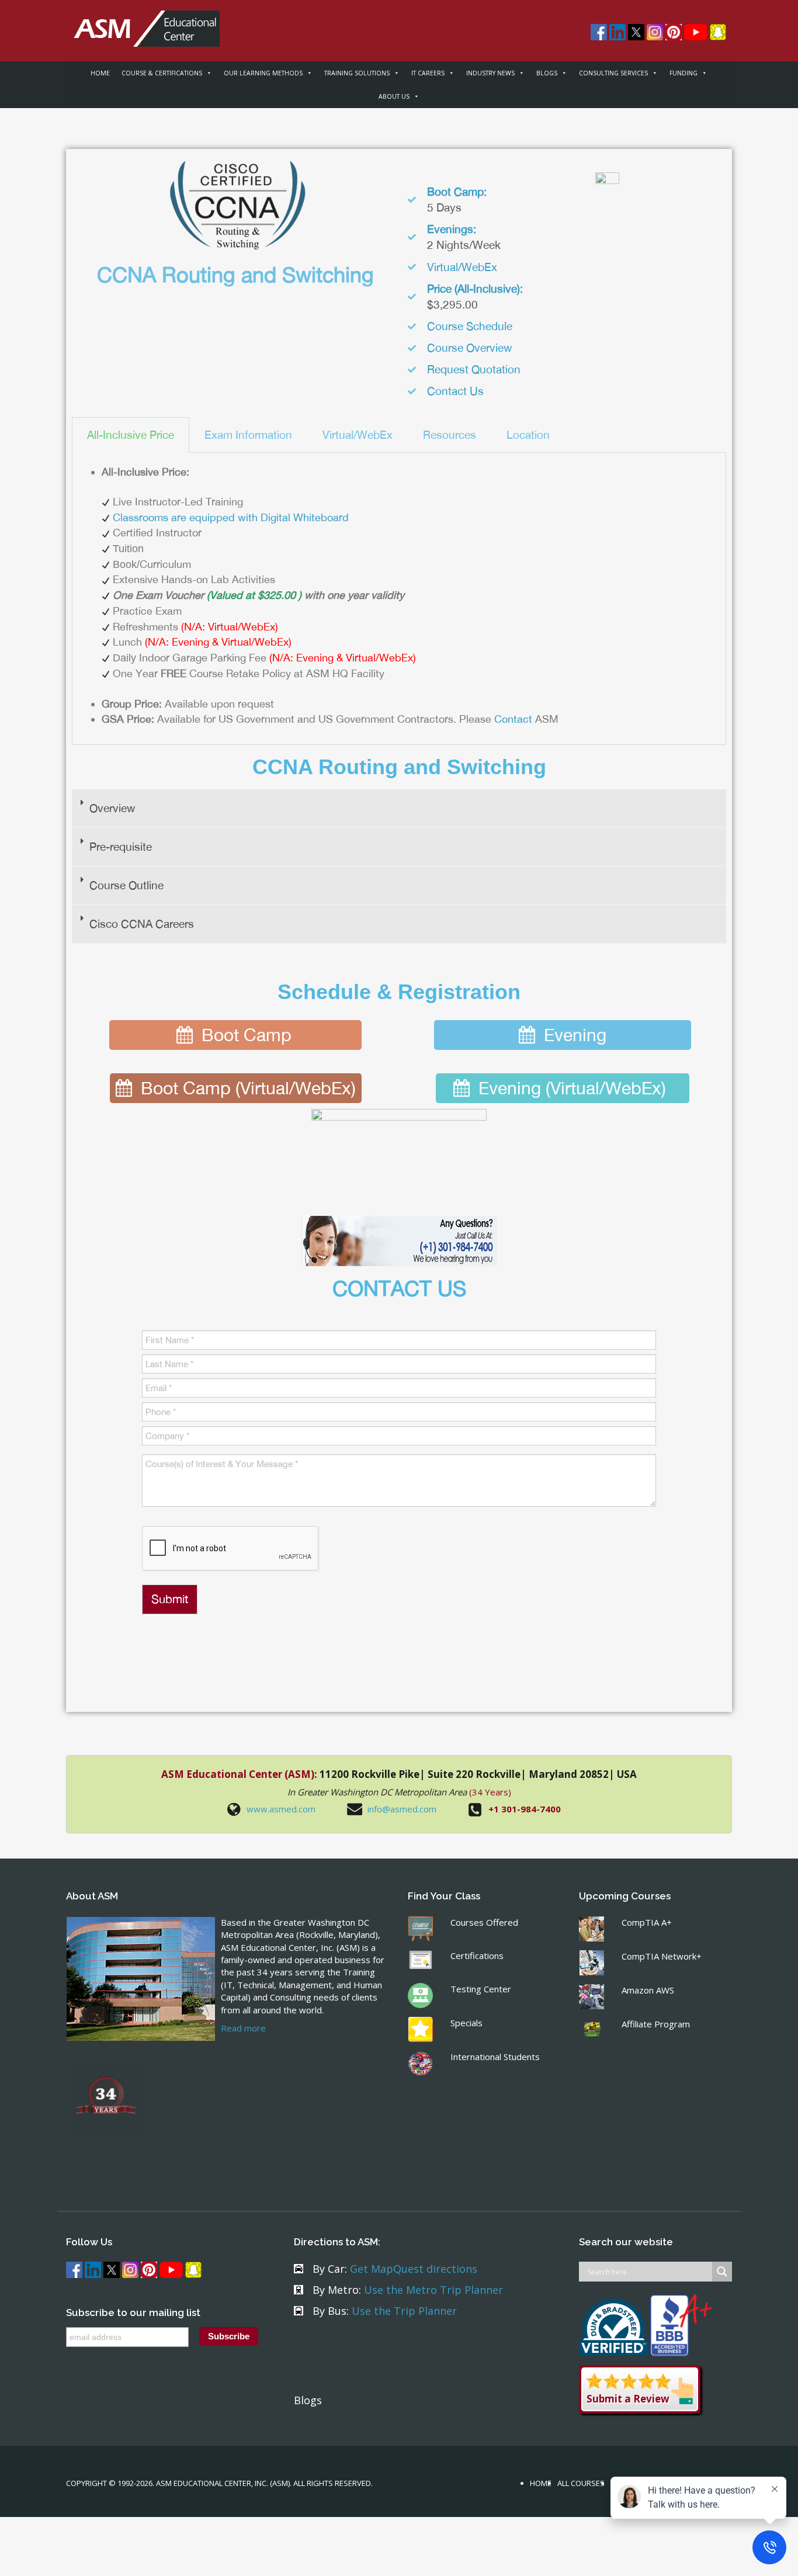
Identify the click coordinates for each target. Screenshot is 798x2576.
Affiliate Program (656, 2024)
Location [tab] (528, 435)
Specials (466, 2023)
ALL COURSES (581, 2483)
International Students (495, 2057)
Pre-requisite (121, 847)
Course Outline (126, 885)
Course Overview (469, 348)
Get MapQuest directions (414, 2269)
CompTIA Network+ (662, 1956)
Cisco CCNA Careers (142, 924)
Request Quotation (474, 369)
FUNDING (683, 73)
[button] (399, 809)
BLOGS (547, 73)
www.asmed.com (281, 1809)
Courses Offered (484, 1922)
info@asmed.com (402, 1809)
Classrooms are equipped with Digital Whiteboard (231, 517)
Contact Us (455, 391)
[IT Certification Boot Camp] (143, 22)
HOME (100, 73)
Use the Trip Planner (404, 2311)
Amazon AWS (648, 1990)
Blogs (308, 2400)
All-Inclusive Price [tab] (131, 435)
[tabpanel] (399, 599)
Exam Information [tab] (248, 435)
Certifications (477, 1956)
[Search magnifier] (722, 2272)
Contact (513, 719)
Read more (243, 2028)
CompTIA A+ (647, 1922)
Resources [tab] (450, 435)
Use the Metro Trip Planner (433, 2290)
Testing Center (481, 1989)
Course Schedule (470, 326)
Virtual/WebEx (462, 267)
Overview (112, 808)
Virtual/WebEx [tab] (358, 435)
